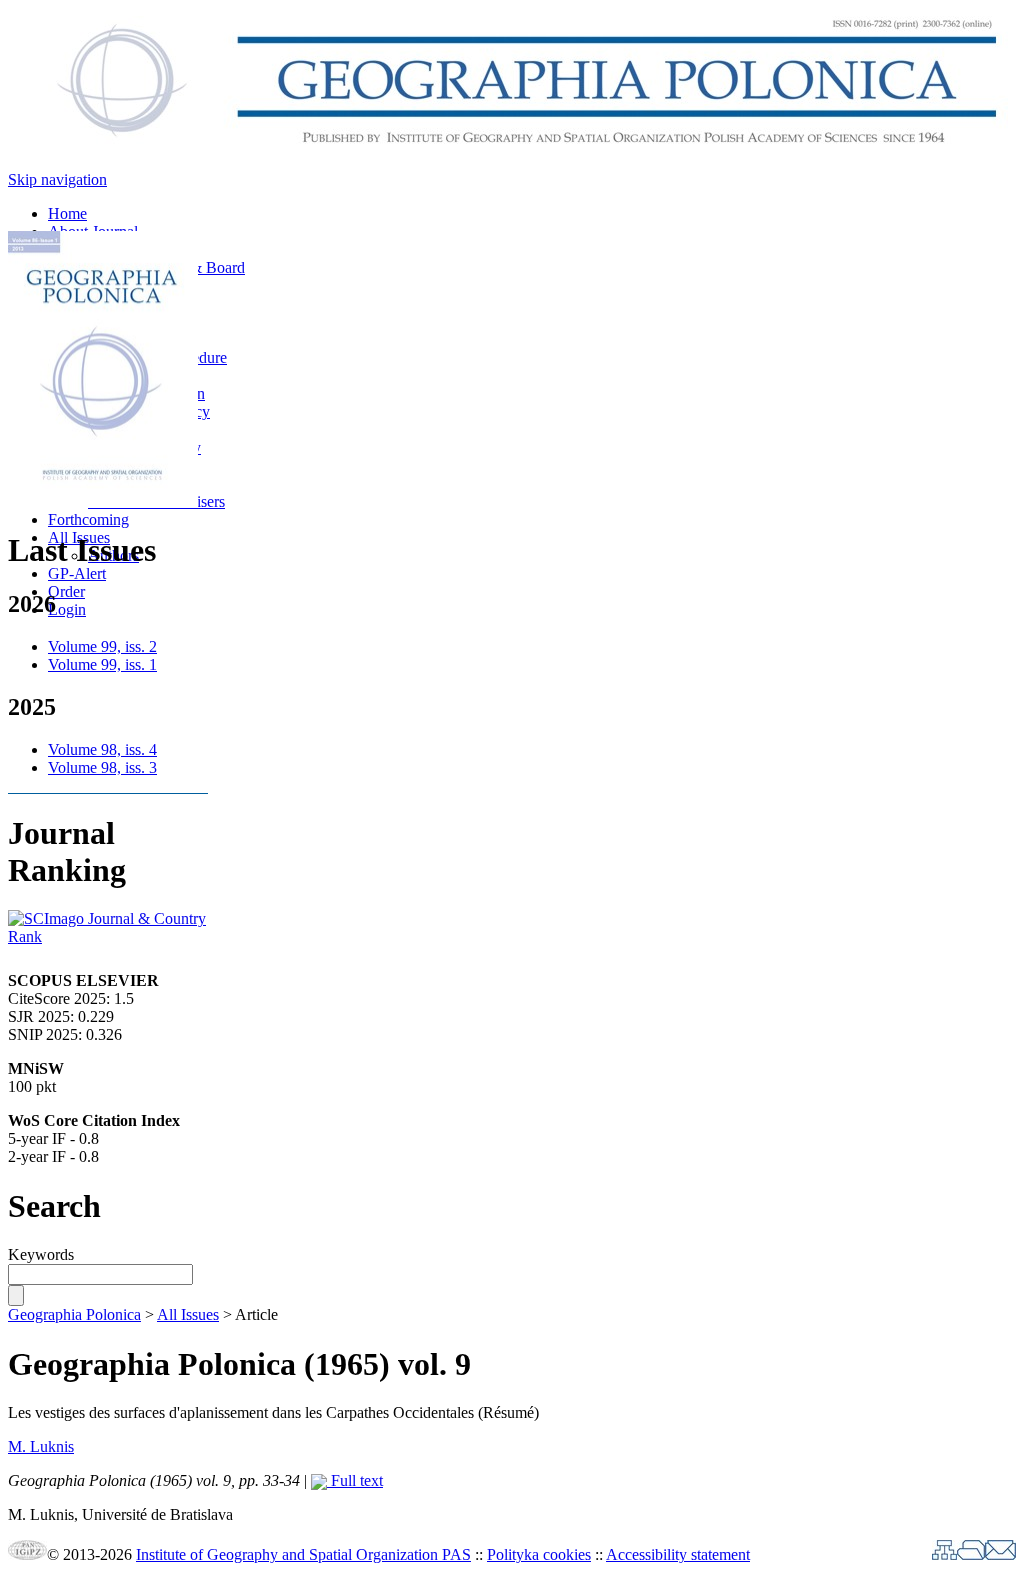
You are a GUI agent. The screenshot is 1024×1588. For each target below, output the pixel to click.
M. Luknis (41, 1446)
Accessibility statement (678, 1554)
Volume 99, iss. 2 (102, 646)
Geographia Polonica (74, 1314)
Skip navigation (57, 179)
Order (66, 591)
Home (67, 213)
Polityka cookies (539, 1554)
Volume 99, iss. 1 (102, 664)
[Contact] (1000, 1554)
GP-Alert (77, 573)
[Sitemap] (944, 1554)
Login (67, 609)
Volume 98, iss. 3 (102, 767)
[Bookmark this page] (971, 1554)
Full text (355, 1480)
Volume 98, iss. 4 (102, 749)
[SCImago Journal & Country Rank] (108, 936)
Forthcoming (88, 519)
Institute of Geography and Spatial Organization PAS (303, 1554)
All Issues (188, 1314)
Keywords (41, 1254)
